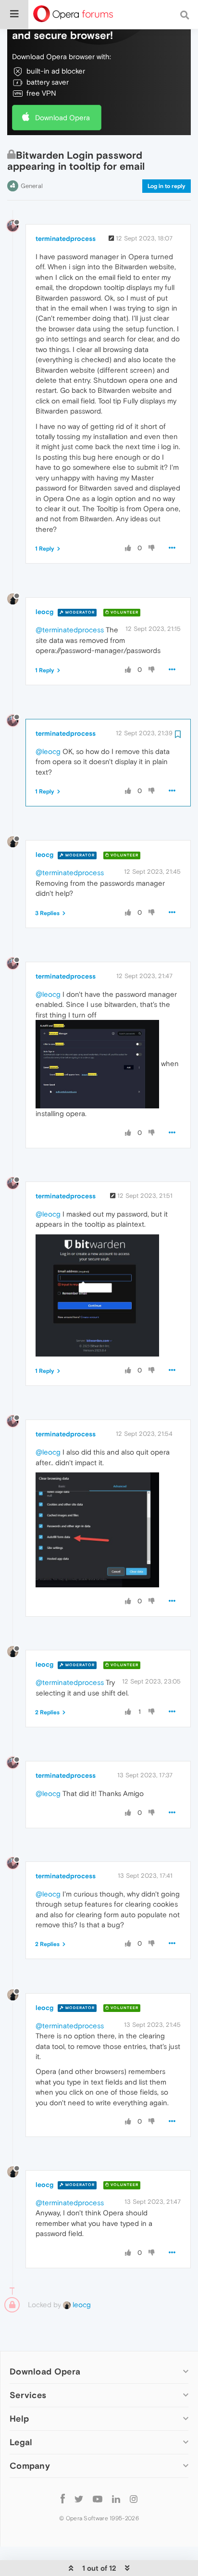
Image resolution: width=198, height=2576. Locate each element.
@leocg (48, 751)
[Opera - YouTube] (98, 2498)
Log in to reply (167, 186)
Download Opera (62, 118)
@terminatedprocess (70, 630)
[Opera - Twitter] (79, 2498)
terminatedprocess (66, 239)
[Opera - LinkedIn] (116, 2498)
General (32, 186)
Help (19, 2419)
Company (30, 2466)
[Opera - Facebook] (63, 2498)
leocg (44, 612)
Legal (21, 2442)
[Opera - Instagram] (134, 2498)
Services (28, 2395)
